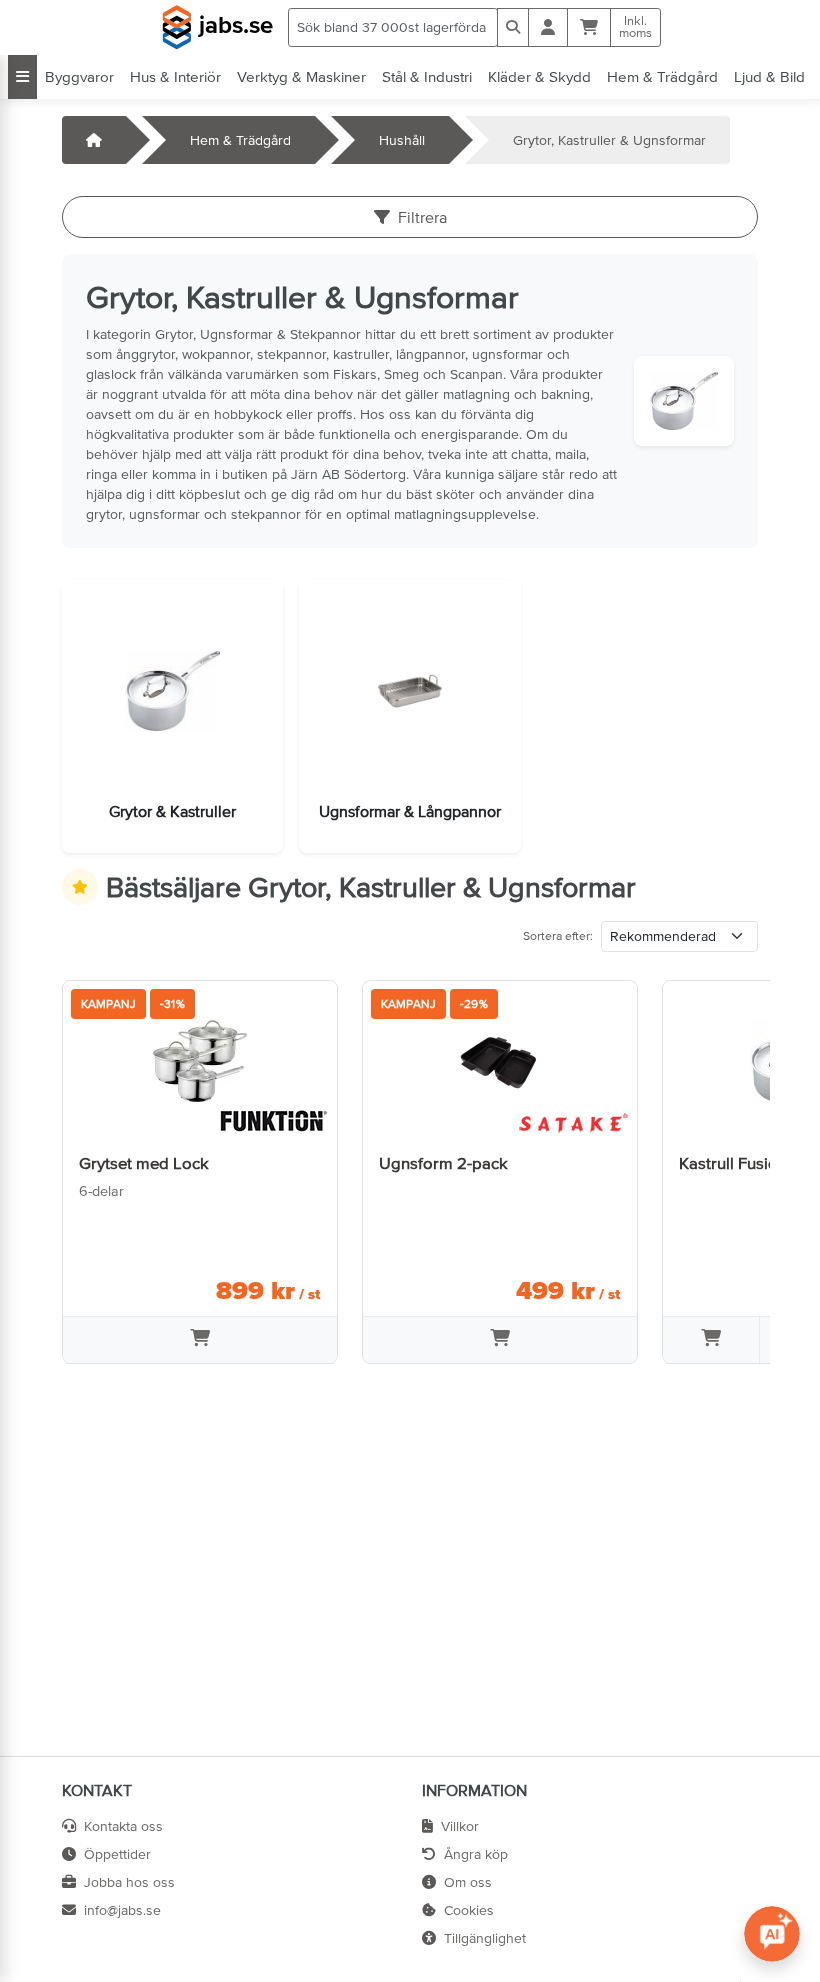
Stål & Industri (427, 76)
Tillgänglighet (485, 1938)
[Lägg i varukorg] (200, 1340)
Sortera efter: (558, 936)
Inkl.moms (635, 27)
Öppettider (117, 1854)
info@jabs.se (122, 1910)
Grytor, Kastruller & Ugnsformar (609, 140)
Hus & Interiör (175, 76)
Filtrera (422, 217)
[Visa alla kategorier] (22, 77)
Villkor (460, 1826)
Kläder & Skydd (539, 76)
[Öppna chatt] (772, 1934)
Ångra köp (476, 1854)
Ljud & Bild (769, 76)
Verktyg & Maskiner (301, 76)
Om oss (468, 1882)
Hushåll (402, 140)
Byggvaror (79, 76)
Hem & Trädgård (662, 76)
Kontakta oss (123, 1826)
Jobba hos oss (129, 1882)
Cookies (469, 1910)
